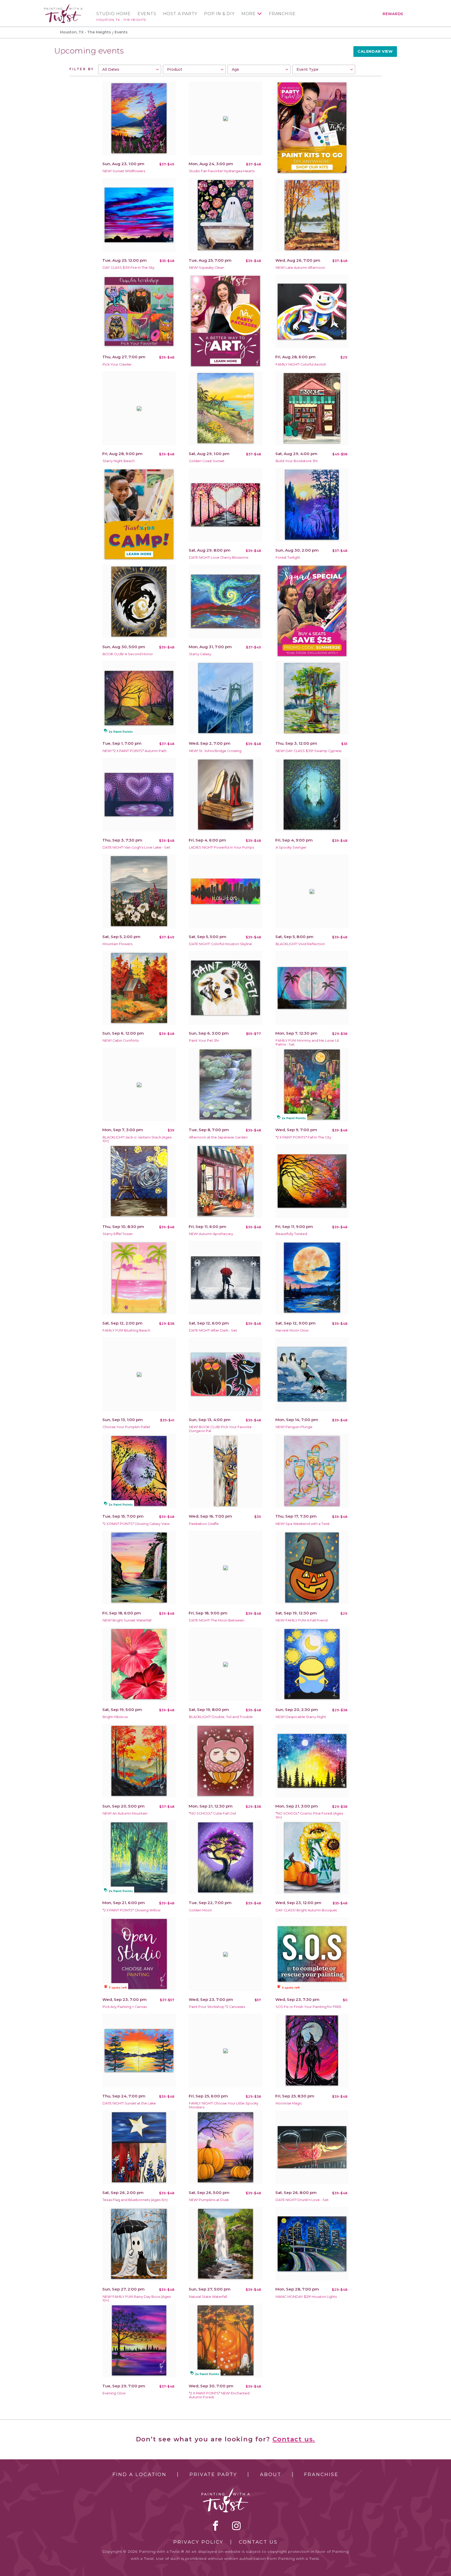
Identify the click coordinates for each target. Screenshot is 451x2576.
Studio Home (114, 14)
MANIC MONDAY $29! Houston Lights (306, 2297)
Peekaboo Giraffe (204, 1524)
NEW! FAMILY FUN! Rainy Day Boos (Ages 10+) (137, 2299)
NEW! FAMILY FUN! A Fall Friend (302, 1620)
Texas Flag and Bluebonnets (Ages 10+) (135, 2200)
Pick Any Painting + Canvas (125, 2007)
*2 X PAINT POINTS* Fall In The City (303, 1137)
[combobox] (130, 69)
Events (147, 14)
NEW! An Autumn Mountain (125, 1813)
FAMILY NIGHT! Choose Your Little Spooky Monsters (224, 2105)
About (271, 2474)
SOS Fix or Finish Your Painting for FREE (308, 2007)
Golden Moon (200, 1910)
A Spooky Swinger (291, 847)
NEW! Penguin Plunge (294, 1427)
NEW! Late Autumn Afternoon (300, 268)
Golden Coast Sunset (207, 461)
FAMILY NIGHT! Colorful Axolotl (301, 364)
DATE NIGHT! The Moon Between (217, 1620)
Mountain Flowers (117, 944)
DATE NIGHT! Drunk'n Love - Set (302, 2200)
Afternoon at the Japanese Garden (218, 1137)
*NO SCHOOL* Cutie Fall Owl (212, 1813)
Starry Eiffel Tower (118, 1234)
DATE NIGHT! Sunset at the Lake (129, 2103)
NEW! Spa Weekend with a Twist (303, 1524)
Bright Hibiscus (115, 1717)
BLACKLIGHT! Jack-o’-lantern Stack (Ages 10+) (137, 1139)
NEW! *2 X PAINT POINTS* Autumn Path (135, 751)
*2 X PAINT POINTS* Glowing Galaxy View (136, 1524)
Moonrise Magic (289, 2103)
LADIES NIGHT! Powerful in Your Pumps (221, 847)
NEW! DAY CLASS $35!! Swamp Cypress (308, 751)
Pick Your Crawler (117, 364)
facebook (216, 2526)
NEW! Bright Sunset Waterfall (127, 1620)
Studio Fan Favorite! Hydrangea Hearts (222, 171)
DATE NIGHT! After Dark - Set (213, 1330)
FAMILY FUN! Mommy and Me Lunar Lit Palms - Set (307, 1042)
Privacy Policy (198, 2542)
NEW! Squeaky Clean (207, 268)
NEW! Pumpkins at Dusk (209, 2200)
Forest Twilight (288, 557)
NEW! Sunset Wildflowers (124, 171)
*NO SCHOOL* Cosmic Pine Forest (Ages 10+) (309, 1815)
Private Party (213, 2474)
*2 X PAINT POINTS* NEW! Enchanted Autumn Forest (219, 2395)
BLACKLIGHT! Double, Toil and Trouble (221, 1717)
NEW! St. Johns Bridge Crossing (215, 751)
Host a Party (180, 14)
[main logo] (63, 6)
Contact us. (294, 2439)
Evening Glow (114, 2393)
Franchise (282, 14)
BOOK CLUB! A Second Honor (128, 654)
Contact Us (258, 2542)
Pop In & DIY (219, 14)
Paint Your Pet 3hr (204, 1040)
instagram (236, 2526)
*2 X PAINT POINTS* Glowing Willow (132, 1910)
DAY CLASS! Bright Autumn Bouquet (306, 1910)
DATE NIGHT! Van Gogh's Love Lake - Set (136, 847)
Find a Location (140, 2474)
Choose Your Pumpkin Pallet (126, 1427)
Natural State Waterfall (208, 2297)
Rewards (393, 14)
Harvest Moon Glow (292, 1330)
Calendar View (375, 51)
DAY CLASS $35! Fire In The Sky (129, 268)
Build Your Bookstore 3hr (297, 461)
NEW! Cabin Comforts (121, 1040)
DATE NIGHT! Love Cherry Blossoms (219, 557)
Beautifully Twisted (291, 1234)
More (249, 14)
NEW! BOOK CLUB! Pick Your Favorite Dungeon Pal (220, 1429)
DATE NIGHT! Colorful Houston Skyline (220, 944)
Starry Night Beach (119, 461)
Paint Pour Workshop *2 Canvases (217, 2007)
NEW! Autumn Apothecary (211, 1234)
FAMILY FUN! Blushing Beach (126, 1330)
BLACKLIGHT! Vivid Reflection (300, 944)
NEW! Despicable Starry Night (301, 1717)
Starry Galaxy (200, 654)
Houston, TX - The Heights (121, 20)
